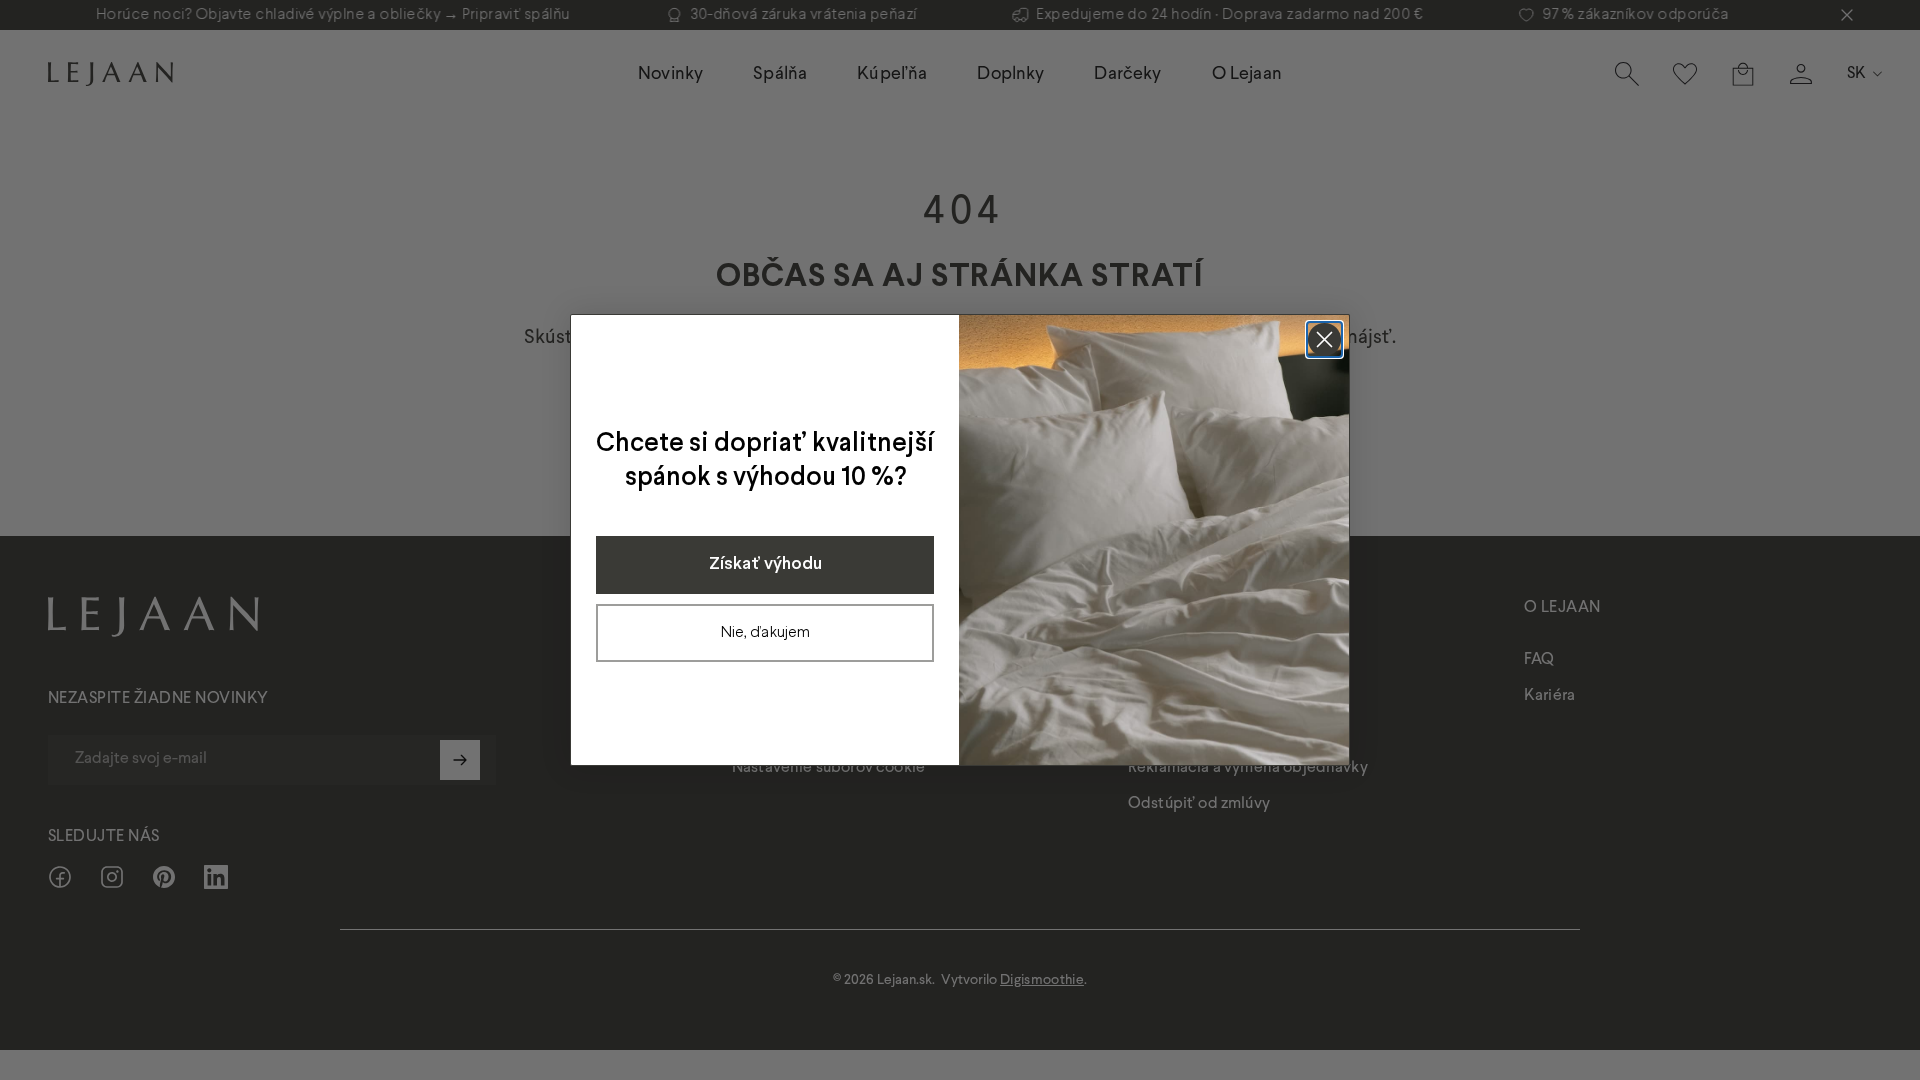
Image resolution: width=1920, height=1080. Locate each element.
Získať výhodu (765, 564)
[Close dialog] (1324, 339)
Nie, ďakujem (765, 632)
